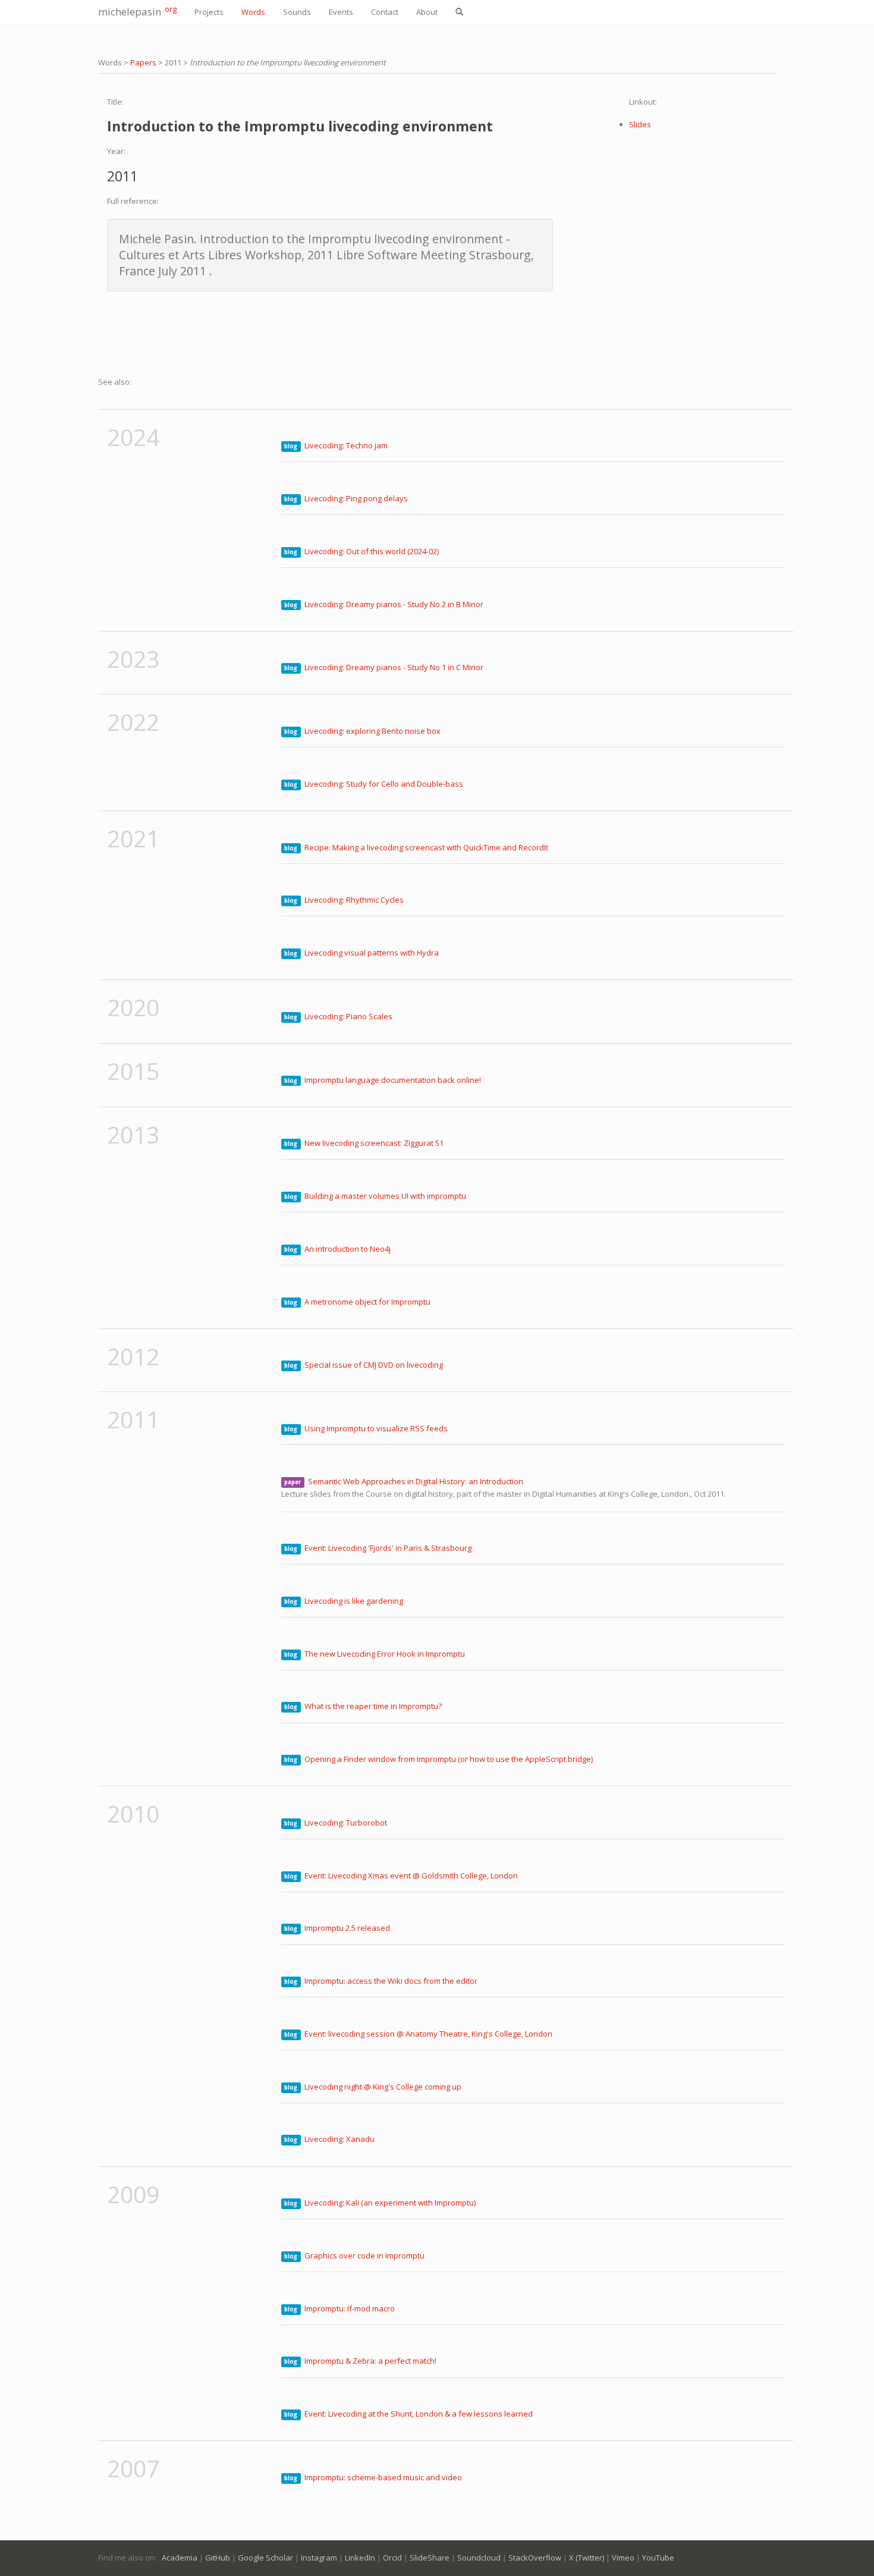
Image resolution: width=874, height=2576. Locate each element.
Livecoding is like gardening (354, 1601)
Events (341, 12)
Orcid (392, 2558)
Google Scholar (265, 2558)
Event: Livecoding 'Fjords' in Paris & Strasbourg (388, 1548)
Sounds (297, 12)
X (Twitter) (587, 2558)
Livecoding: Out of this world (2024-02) (372, 551)
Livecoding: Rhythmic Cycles (354, 900)
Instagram (319, 2558)
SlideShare (430, 2558)
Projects (209, 12)
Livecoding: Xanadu (339, 2139)
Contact (385, 12)
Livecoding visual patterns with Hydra (372, 953)
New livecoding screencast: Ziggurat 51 (374, 1143)
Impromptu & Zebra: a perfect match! (370, 2361)
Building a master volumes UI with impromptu (385, 1196)
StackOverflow (535, 2558)
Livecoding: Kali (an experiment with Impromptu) (390, 2203)
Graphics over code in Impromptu (364, 2255)
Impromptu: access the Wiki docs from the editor (391, 1981)
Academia (180, 2558)
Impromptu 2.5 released (347, 1928)
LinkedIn (360, 2558)
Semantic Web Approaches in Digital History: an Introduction (416, 1481)
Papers (143, 62)
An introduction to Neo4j (348, 1249)
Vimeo (623, 2558)
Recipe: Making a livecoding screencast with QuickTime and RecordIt (426, 847)
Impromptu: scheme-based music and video (383, 2477)
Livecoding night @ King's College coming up (383, 2087)
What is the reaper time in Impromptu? (373, 1706)
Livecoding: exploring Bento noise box (372, 731)
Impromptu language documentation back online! (393, 1080)
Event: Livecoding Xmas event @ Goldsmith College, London (411, 1876)
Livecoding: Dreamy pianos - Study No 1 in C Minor (394, 667)
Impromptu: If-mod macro (350, 2308)
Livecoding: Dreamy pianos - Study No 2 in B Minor (394, 604)
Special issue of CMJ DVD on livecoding (374, 1365)
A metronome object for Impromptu (367, 1302)
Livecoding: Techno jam (346, 445)
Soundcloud (479, 2558)
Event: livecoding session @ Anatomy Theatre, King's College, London (428, 2034)
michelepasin (137, 11)
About (427, 12)
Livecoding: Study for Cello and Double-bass (384, 784)
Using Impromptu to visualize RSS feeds (376, 1428)
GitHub (218, 2558)
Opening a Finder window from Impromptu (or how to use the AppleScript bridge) (449, 1759)
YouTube (658, 2558)
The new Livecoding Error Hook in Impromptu (385, 1654)
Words (253, 12)
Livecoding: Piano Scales (348, 1016)
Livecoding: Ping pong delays (356, 498)
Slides (640, 124)
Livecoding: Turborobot (346, 1823)
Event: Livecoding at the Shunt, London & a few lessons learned (419, 2414)
